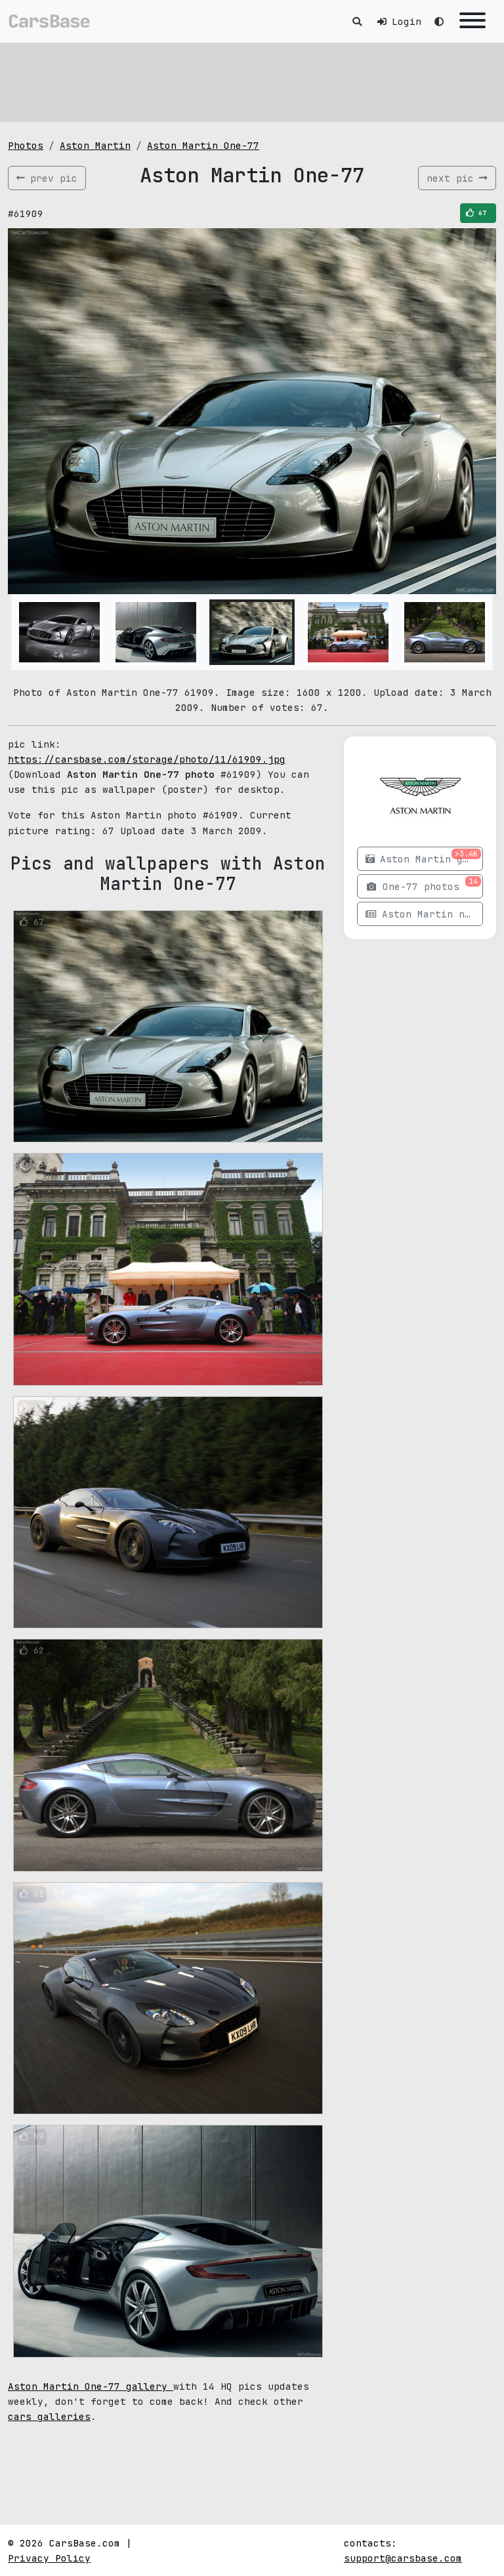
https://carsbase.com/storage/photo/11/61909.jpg (147, 759)
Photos (26, 145)
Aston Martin (95, 145)
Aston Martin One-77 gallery (91, 2386)
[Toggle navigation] (472, 21)
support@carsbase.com (403, 2558)
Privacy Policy (49, 2558)
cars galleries (49, 2416)
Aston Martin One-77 (203, 145)
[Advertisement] (252, 82)
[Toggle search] (357, 21)
